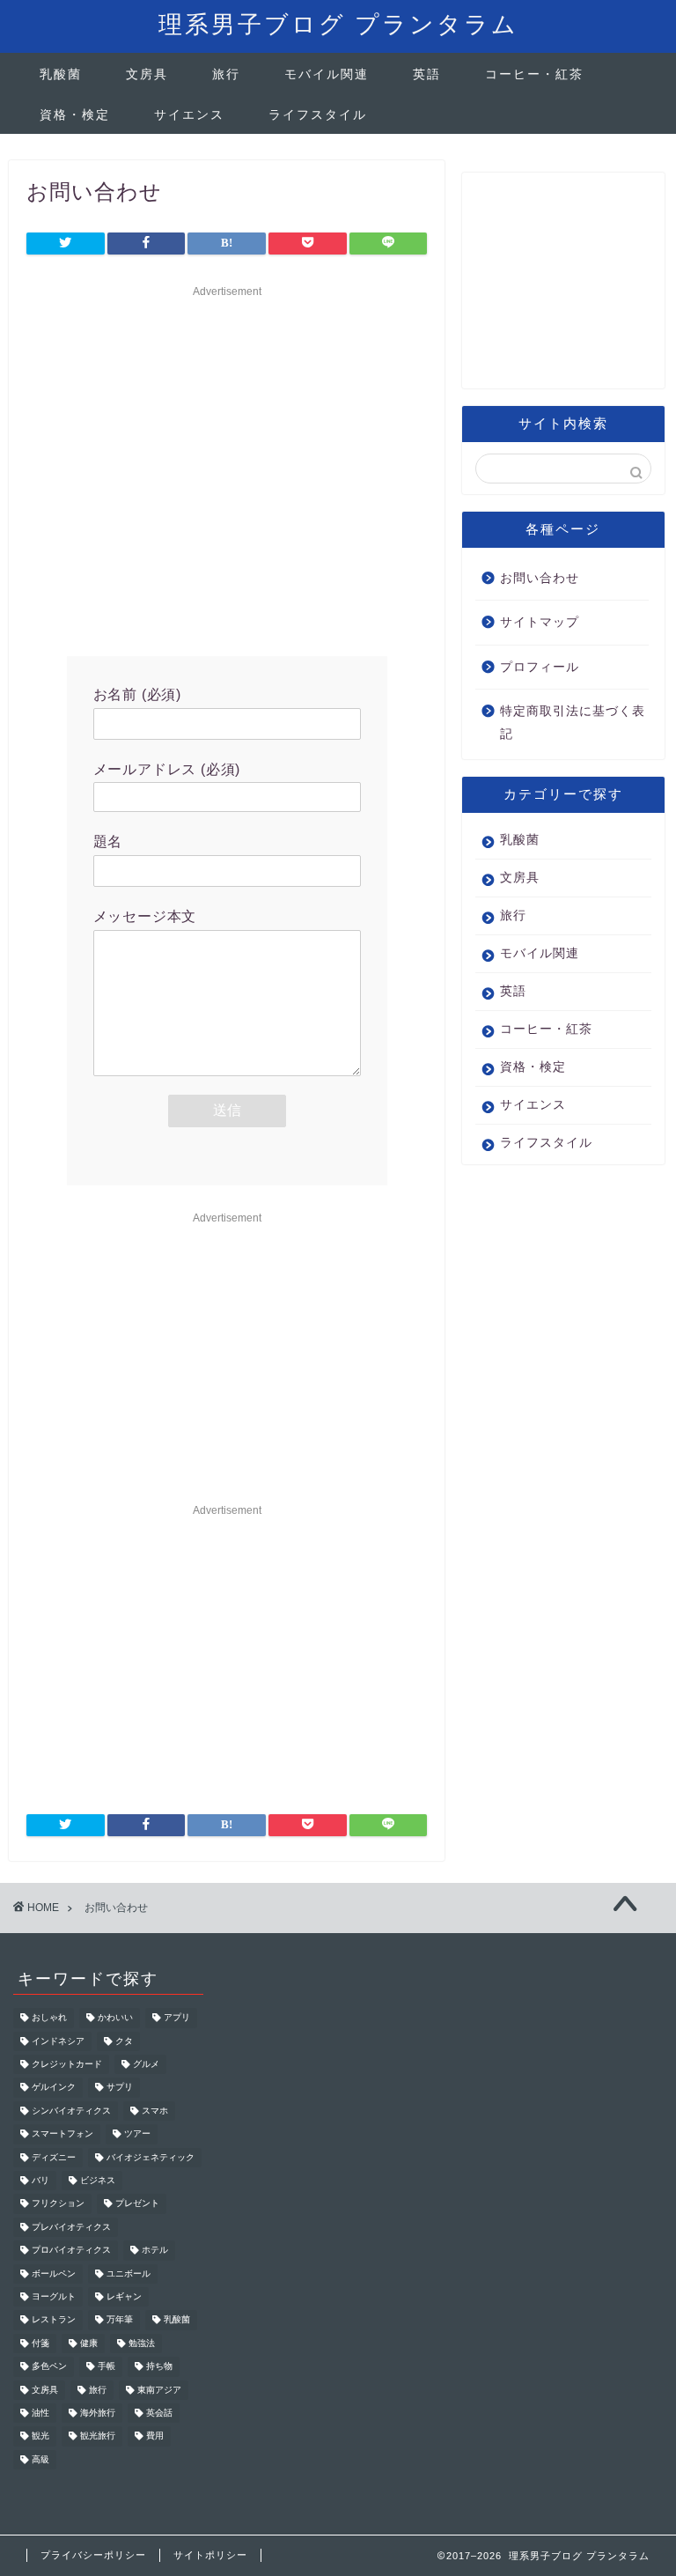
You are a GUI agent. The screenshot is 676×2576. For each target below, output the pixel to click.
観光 (40, 2436)
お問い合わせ (540, 578)
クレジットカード (67, 2064)
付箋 (40, 2343)
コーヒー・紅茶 (534, 74)
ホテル (155, 2251)
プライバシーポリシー (93, 2555)
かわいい (115, 2018)
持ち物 (159, 2367)
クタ (124, 2041)
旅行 (226, 74)
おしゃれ (49, 2018)
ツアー (137, 2134)
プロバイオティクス (71, 2251)
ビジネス (98, 2180)
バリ (40, 2180)
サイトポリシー (210, 2555)
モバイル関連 (327, 74)
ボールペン (54, 2273)
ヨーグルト (54, 2296)
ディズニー (54, 2157)
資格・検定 (75, 114)
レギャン (124, 2296)
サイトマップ (540, 622)
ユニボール (129, 2273)
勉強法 (142, 2343)
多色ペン (49, 2367)
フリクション (58, 2204)
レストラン (54, 2320)
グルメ (146, 2064)
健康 (89, 2343)
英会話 (159, 2413)
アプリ (177, 2018)
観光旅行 (98, 2436)
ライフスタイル (318, 114)
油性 (40, 2413)
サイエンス (189, 114)
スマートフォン (62, 2134)
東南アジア (159, 2390)
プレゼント (137, 2204)
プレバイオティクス (71, 2227)
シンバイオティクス (71, 2111)
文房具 (147, 74)
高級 (40, 2459)
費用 (155, 2436)
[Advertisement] (227, 467)
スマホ (155, 2111)
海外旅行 (98, 2413)
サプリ (120, 2088)
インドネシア (58, 2041)
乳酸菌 (61, 74)
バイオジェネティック (151, 2157)
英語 (427, 74)
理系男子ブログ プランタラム (338, 24)
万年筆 (120, 2320)
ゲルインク (54, 2088)
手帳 (107, 2367)
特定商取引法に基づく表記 (573, 723)
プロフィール (540, 667)
